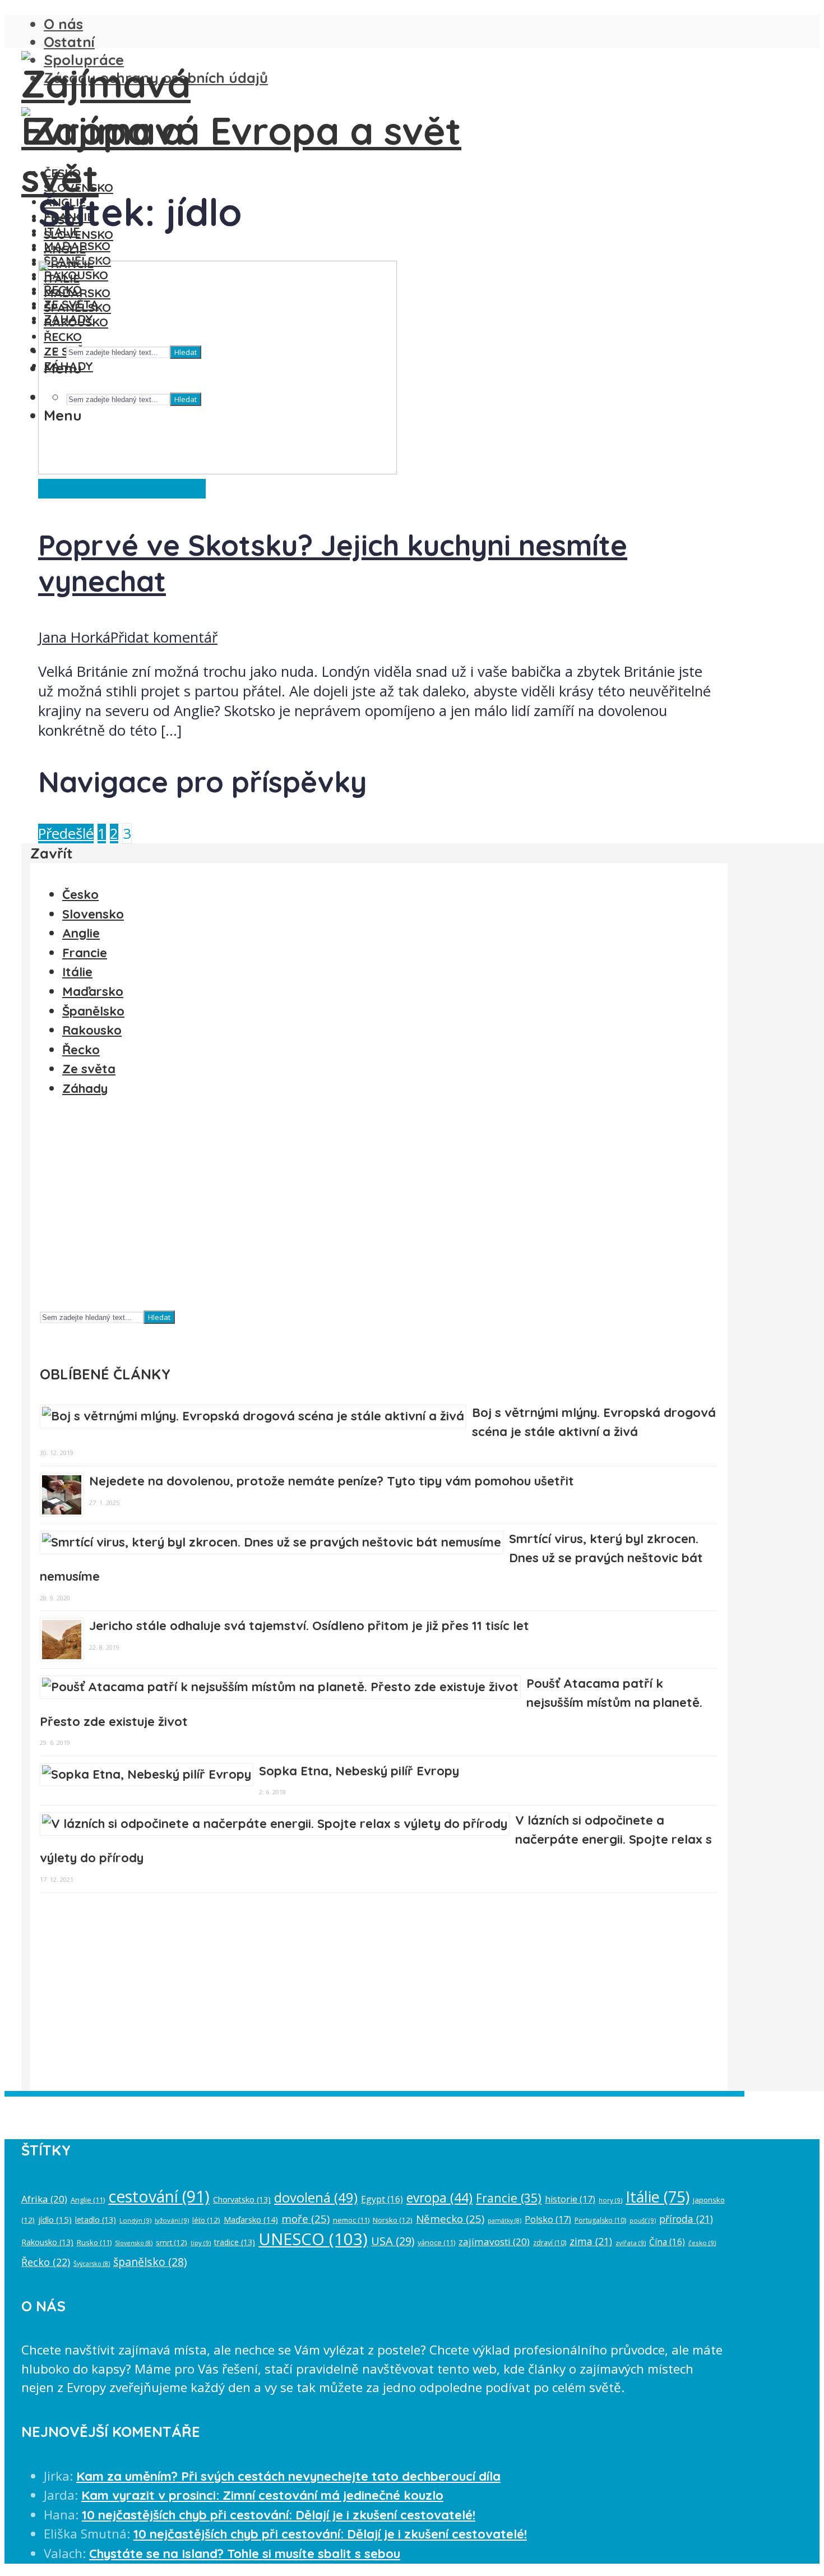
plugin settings (568, 2106)
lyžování (172, 2220)
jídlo (55, 2219)
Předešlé (66, 834)
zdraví (550, 2243)
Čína (667, 2242)
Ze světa (89, 1069)
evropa (439, 2198)
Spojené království (147, 489)
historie (570, 2199)
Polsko (548, 2219)
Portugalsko (600, 2220)
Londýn (135, 2220)
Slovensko (78, 187)
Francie (85, 953)
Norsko (393, 2220)
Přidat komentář (164, 637)
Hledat (159, 1317)
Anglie (81, 933)
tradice (235, 2242)
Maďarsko (77, 246)
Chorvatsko (242, 2199)
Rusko (94, 2242)
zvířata (631, 2243)
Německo (450, 2219)
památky (504, 2220)
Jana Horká (74, 637)
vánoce (436, 2242)
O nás (63, 24)
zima (591, 2241)
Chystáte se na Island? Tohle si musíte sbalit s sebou (245, 2554)
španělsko (150, 2262)
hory (610, 2200)
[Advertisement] (376, 1208)
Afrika (44, 2199)
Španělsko (93, 1011)
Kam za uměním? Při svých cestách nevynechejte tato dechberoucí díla (288, 2476)
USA (393, 2241)
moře (305, 2219)
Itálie (77, 972)
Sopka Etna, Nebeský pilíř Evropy (359, 1771)
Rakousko (92, 1030)
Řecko (81, 1050)
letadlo (96, 2220)
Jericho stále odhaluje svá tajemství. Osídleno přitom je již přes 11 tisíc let (309, 1626)
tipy (201, 2243)
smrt (172, 2242)
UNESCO (313, 2239)
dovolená (316, 2198)
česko (702, 2243)
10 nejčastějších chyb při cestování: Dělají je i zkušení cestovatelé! (279, 2515)
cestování (159, 2196)
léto (206, 2220)
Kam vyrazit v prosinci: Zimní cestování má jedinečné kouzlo (262, 2495)
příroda (686, 2219)
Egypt (382, 2199)
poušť (643, 2220)
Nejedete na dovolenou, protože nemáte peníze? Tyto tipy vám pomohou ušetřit (332, 1481)
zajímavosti (494, 2242)
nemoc (351, 2220)
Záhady (85, 1088)
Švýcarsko (92, 2264)
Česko (62, 173)
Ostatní (69, 41)
